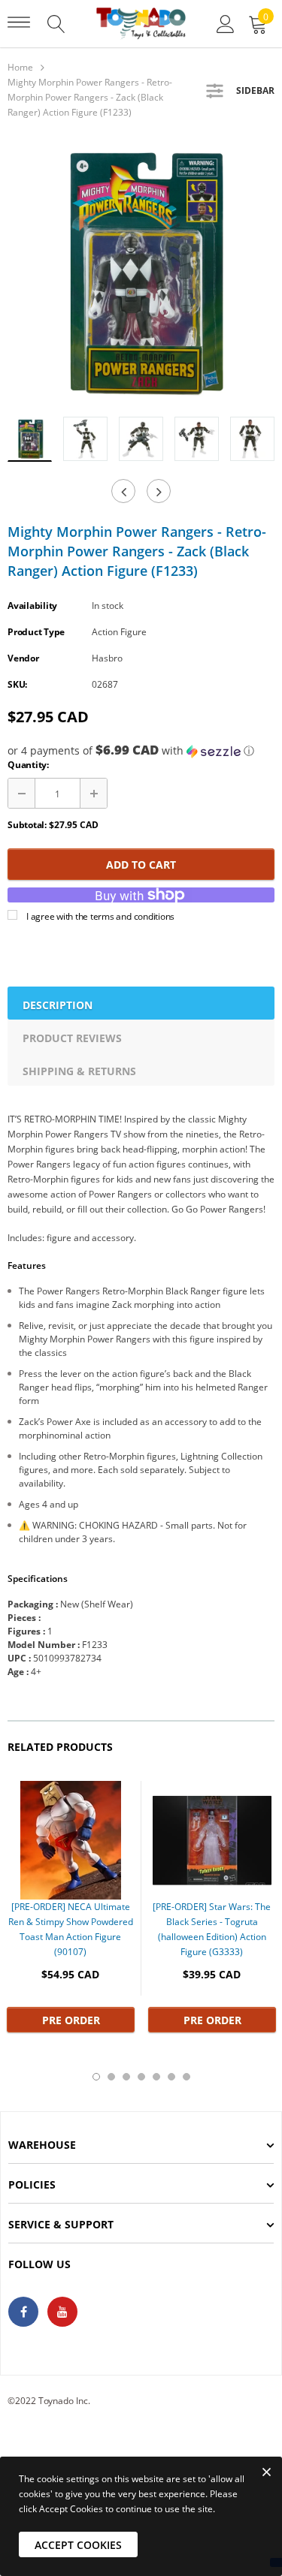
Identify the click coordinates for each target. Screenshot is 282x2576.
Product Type (36, 632)
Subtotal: (27, 825)
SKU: (17, 684)
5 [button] (156, 2077)
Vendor (23, 658)
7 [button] (186, 2077)
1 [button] (96, 2077)
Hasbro (107, 658)
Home (20, 67)
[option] (141, 272)
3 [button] (126, 2077)
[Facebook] (23, 2312)
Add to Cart (141, 865)
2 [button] (111, 2077)
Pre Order (71, 2020)
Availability (32, 606)
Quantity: (28, 765)
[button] (141, 751)
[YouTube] (62, 2312)
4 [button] (141, 2077)
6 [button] (171, 2077)
